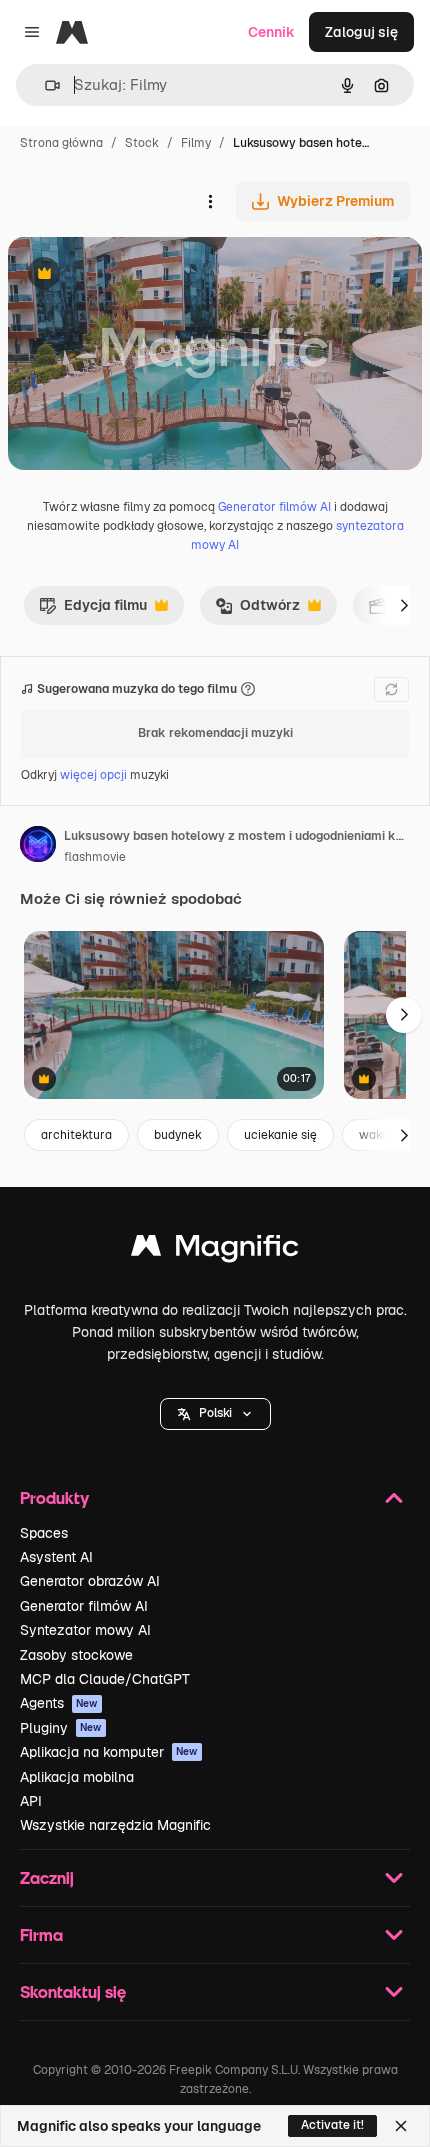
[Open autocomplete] (44, 85)
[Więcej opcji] (210, 201)
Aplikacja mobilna (77, 1777)
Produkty (54, 1497)
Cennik (271, 32)
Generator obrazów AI (90, 1581)
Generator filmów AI (274, 507)
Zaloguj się (361, 32)
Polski (215, 1413)
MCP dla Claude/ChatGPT (105, 1679)
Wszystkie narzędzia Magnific (115, 1825)
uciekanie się (280, 1135)
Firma (41, 1934)
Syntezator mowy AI (85, 1630)
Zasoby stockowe (76, 1655)
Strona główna (61, 143)
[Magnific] (215, 1250)
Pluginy (61, 1728)
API (31, 1801)
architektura (76, 1135)
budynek (178, 1135)
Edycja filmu (93, 610)
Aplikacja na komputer (109, 1752)
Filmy (196, 143)
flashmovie (95, 857)
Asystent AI (56, 1557)
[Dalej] (404, 605)
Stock (142, 143)
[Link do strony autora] (38, 847)
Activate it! (332, 2125)
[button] (215, 1414)
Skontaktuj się (73, 1991)
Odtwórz (257, 610)
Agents (59, 1703)
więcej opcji (93, 775)
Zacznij (47, 1877)
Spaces (44, 1533)
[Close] (401, 2126)
